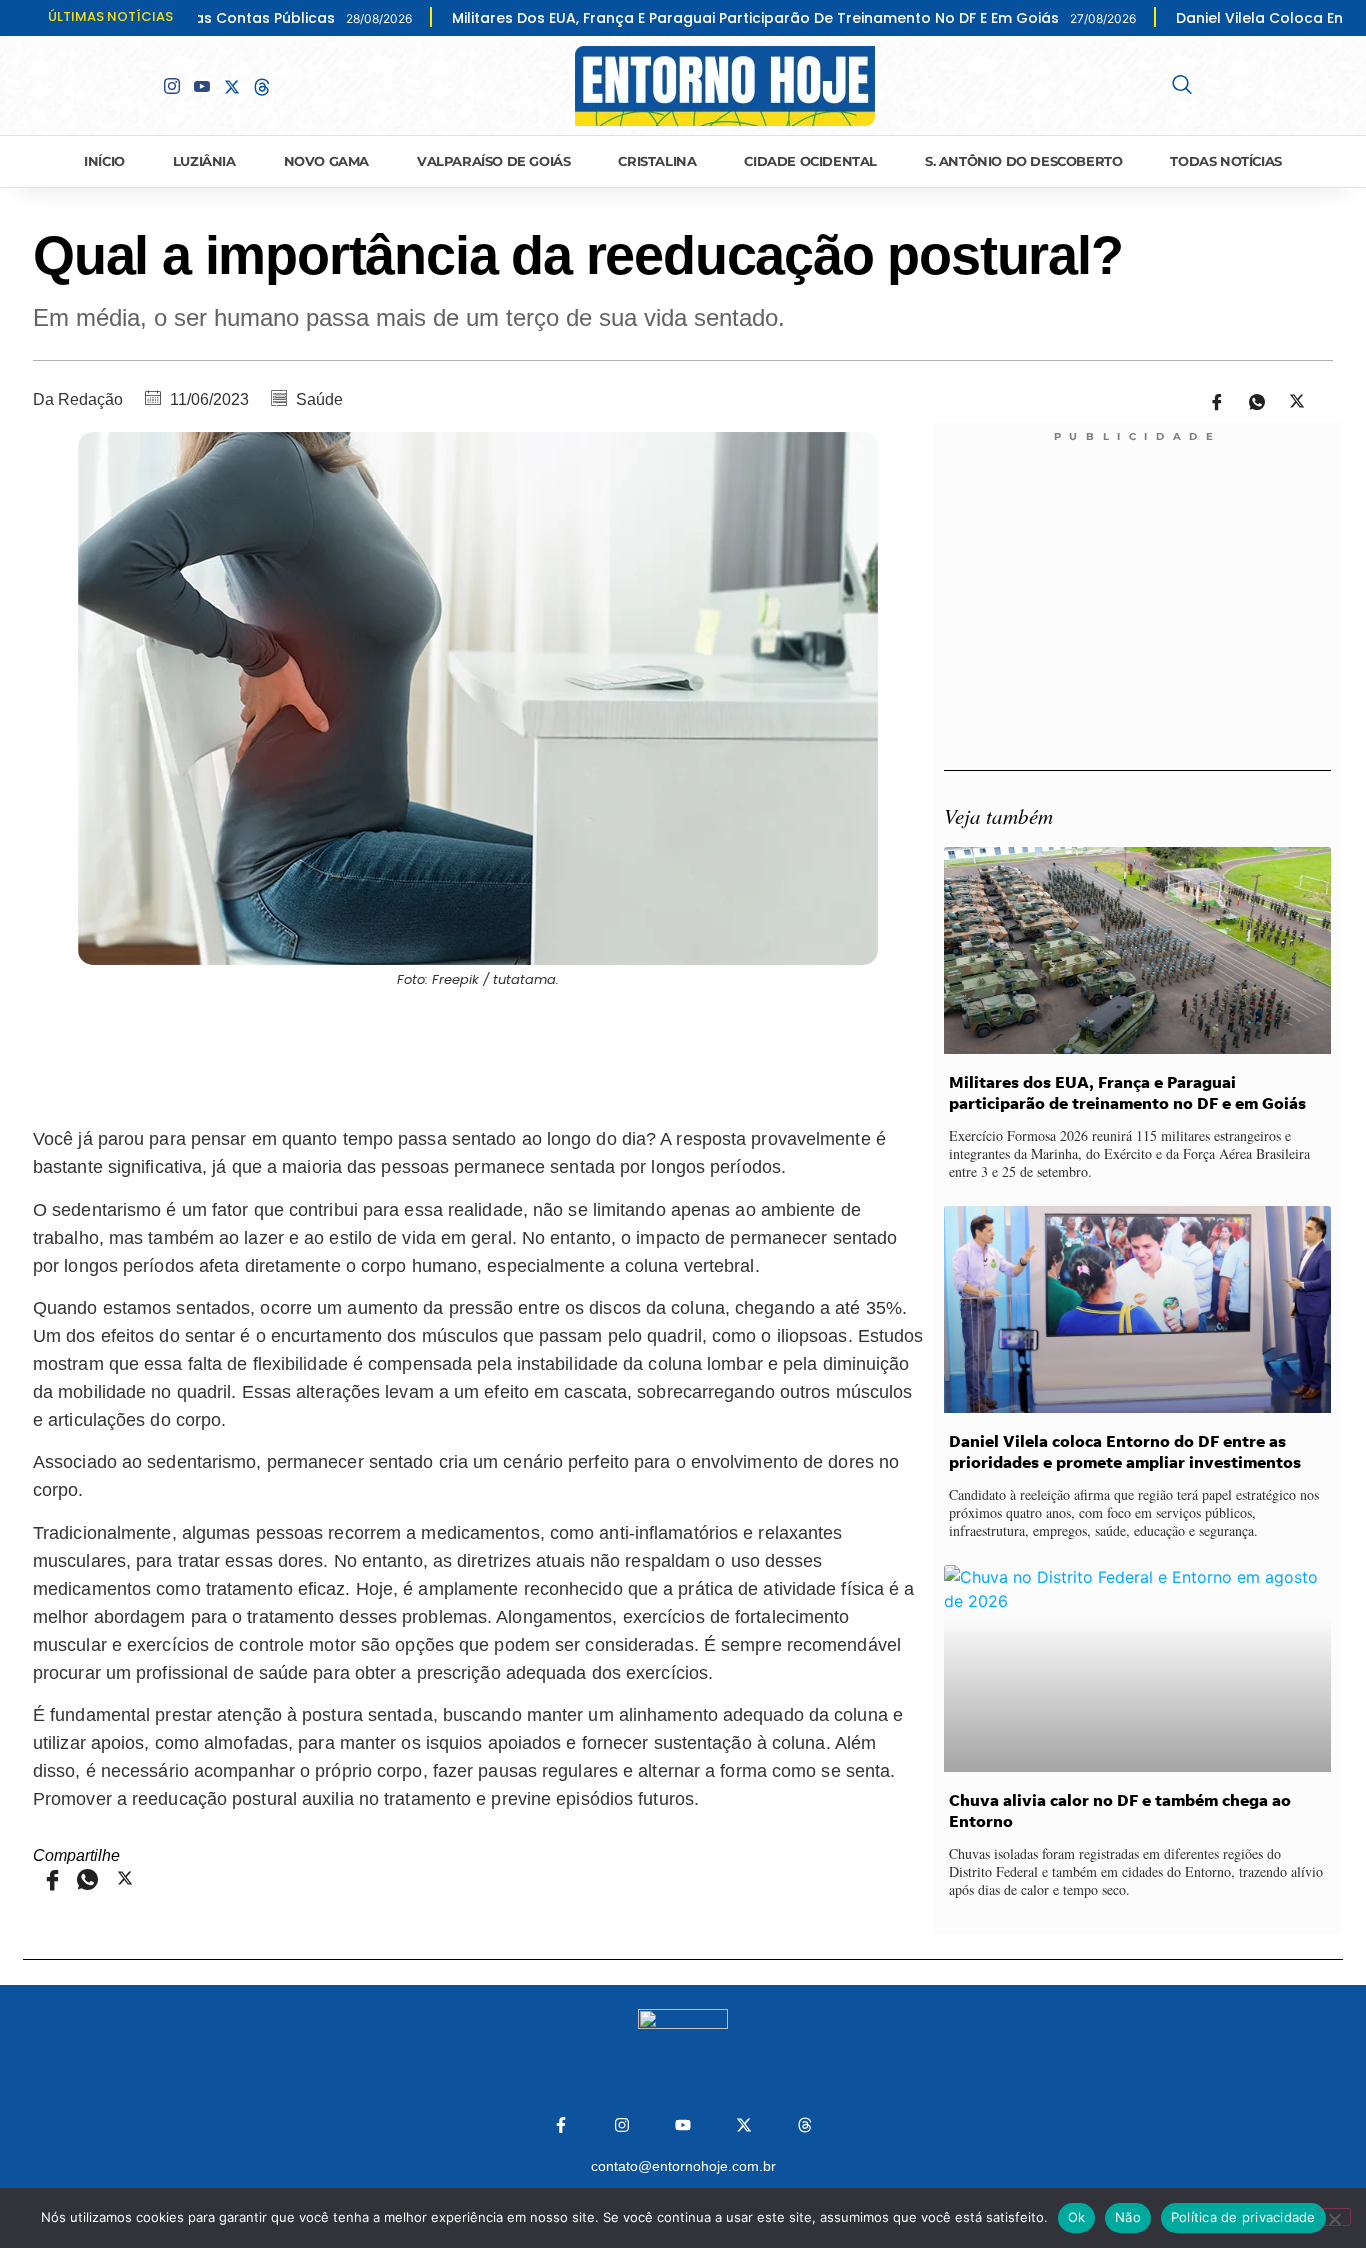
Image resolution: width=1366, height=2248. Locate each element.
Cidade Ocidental (810, 161)
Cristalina (657, 161)
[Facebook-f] (561, 2124)
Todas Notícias (1225, 161)
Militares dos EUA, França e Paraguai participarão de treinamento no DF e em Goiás (632, 18)
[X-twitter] (743, 2124)
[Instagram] (622, 2124)
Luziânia (204, 161)
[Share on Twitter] (1290, 400)
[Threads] (804, 2124)
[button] (1182, 86)
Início (104, 161)
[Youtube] (202, 86)
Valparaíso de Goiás (493, 161)
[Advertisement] (478, 1054)
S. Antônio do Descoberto (1023, 161)
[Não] (1334, 2217)
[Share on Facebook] (1210, 400)
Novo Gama (326, 161)
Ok (1077, 2217)
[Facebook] (142, 85)
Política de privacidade (1243, 2217)
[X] (232, 85)
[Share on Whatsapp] (1250, 400)
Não (1128, 2217)
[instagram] (172, 86)
